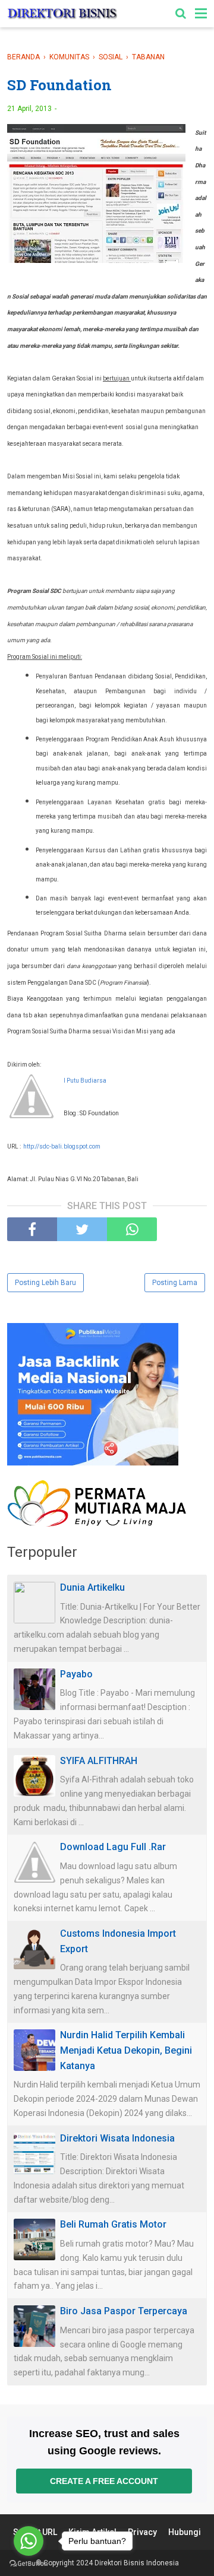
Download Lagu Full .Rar (113, 1847)
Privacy (142, 2532)
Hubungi (185, 2532)
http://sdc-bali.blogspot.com (62, 1146)
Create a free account (104, 2481)
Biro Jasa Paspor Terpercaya (124, 2311)
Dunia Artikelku (92, 1587)
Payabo (76, 1674)
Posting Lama (175, 1283)
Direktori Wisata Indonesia (117, 2138)
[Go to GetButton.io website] (29, 2564)
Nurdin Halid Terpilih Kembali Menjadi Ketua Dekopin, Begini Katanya (126, 2050)
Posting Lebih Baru (45, 1283)
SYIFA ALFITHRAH (99, 1761)
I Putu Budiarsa (85, 1081)
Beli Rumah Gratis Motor (113, 2224)
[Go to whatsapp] (29, 2541)
